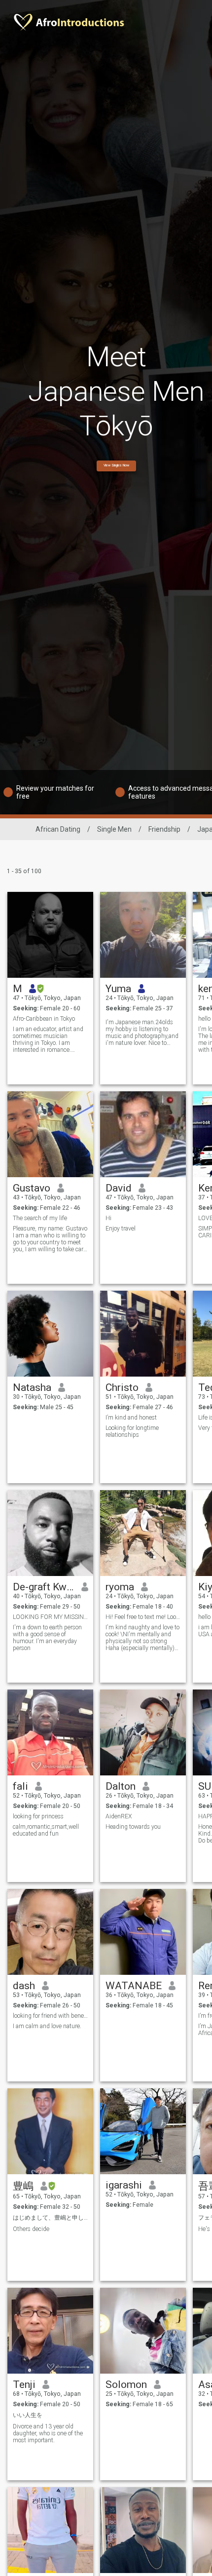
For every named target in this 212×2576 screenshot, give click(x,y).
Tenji (24, 2384)
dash (24, 1986)
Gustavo (32, 1188)
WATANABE (134, 1986)
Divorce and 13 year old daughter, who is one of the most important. (48, 2433)
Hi (108, 1218)
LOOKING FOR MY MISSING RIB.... (51, 1617)
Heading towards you (133, 1827)
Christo (122, 1387)
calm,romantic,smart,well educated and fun (46, 1830)
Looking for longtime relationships (132, 1431)
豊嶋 (23, 2186)
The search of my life (40, 1218)
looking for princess (38, 1816)
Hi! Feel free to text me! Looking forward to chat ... (143, 1617)
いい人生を (28, 2415)
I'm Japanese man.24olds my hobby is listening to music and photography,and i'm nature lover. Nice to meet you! (142, 1033)
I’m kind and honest (131, 1418)
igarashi (124, 2185)
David (119, 1188)
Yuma (118, 989)
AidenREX (119, 1816)
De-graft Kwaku (44, 1587)
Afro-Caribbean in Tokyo (44, 1019)
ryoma (120, 1587)
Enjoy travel (121, 1229)
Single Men (114, 829)
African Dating (58, 829)
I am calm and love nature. (47, 2026)
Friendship (164, 829)
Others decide (31, 2229)
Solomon (126, 2384)
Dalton (121, 1786)
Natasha (32, 1387)
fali (20, 1786)
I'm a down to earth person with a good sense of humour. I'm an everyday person (47, 1638)
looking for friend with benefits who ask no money (51, 2016)
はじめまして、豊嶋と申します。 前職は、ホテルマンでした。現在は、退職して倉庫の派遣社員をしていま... (51, 2218)
